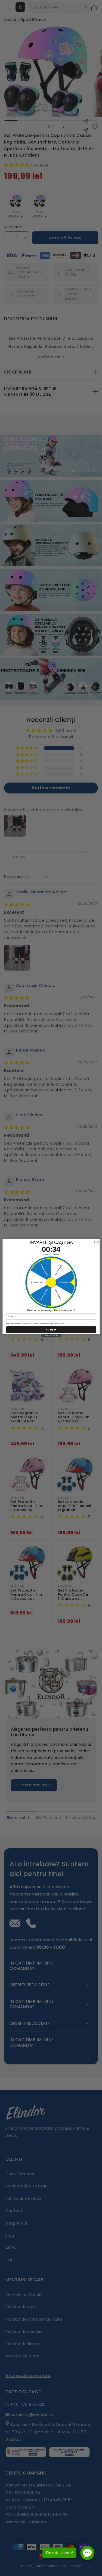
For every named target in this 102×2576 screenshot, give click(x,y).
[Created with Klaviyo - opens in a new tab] (51, 1335)
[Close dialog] (97, 1242)
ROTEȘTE (51, 1329)
